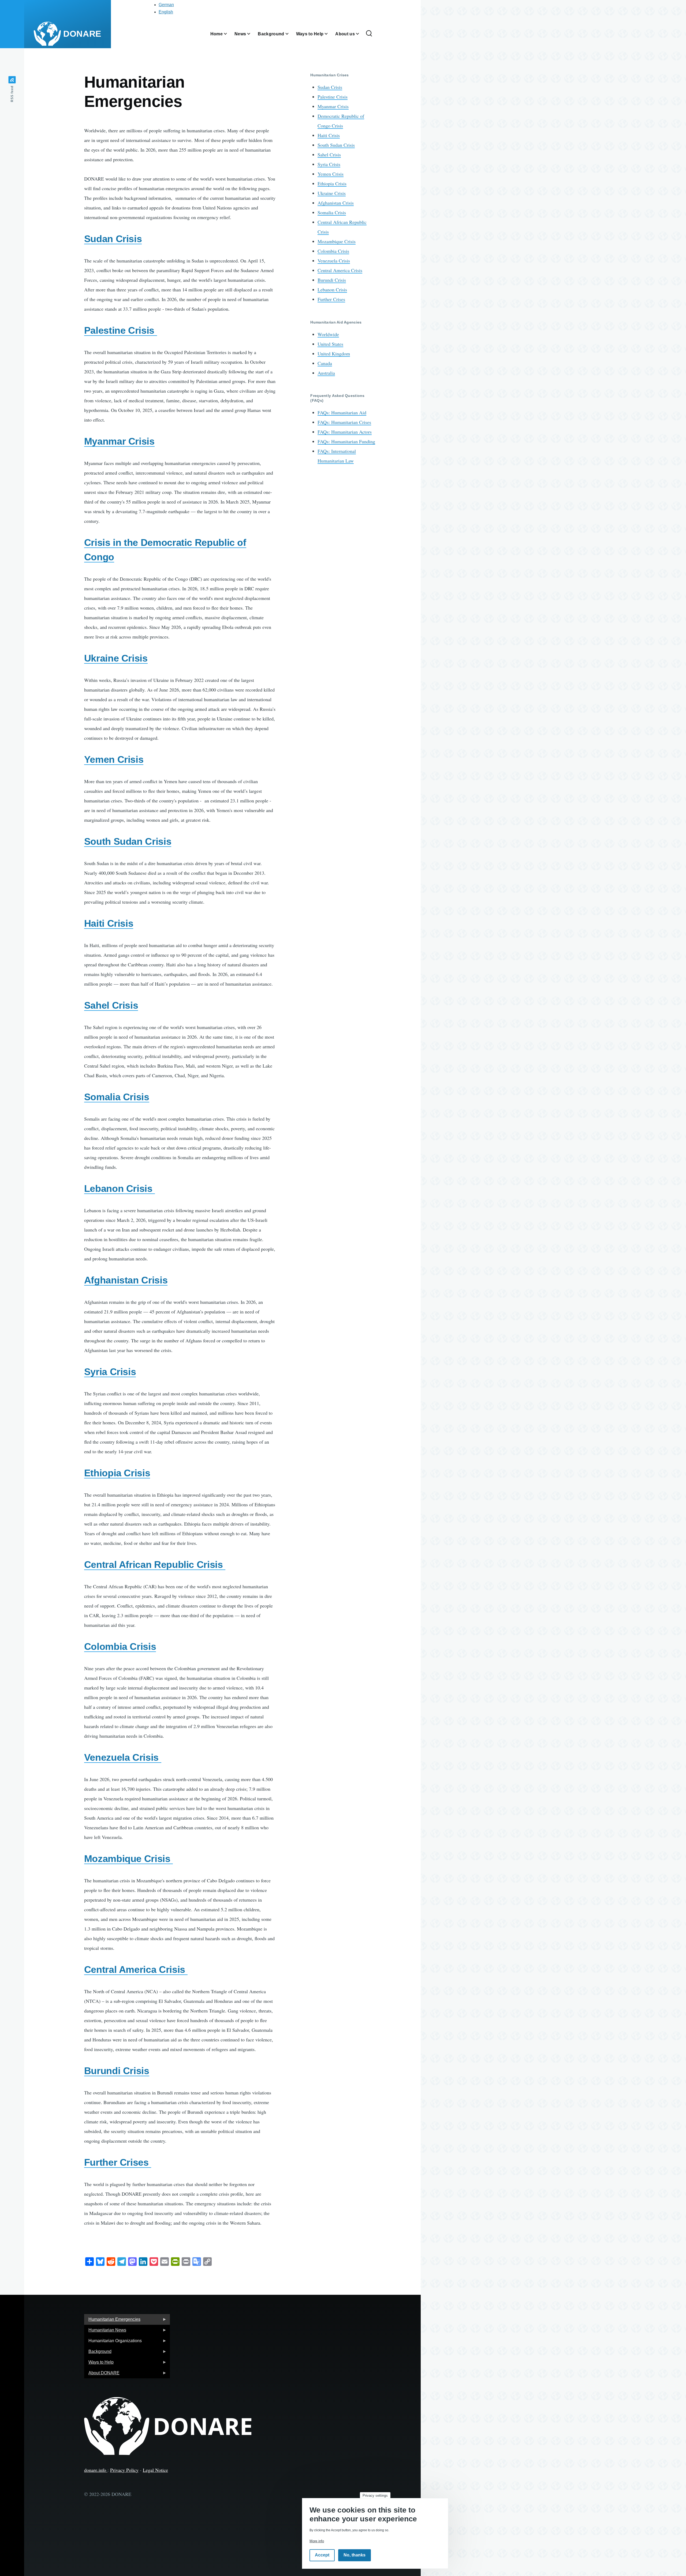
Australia (326, 373)
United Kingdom (334, 354)
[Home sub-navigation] (229, 34)
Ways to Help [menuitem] (99, 2364)
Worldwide (328, 334)
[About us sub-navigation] (361, 34)
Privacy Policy (124, 2470)
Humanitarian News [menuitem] (105, 2332)
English (166, 12)
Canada (325, 363)
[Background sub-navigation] (290, 34)
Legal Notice (155, 2470)
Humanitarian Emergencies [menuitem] (112, 2321)
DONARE (82, 34)
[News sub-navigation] (252, 34)
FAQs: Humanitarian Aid (342, 412)
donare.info (96, 2470)
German (166, 5)
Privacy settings (375, 2496)
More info (317, 2541)
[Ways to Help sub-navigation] (329, 34)
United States (330, 344)
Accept (322, 2555)
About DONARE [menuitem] (102, 2374)
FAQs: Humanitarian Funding (346, 441)
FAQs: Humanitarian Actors (345, 432)
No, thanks (355, 2555)
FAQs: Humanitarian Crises (344, 422)
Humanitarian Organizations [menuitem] (113, 2342)
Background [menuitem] (98, 2353)
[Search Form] (369, 34)
